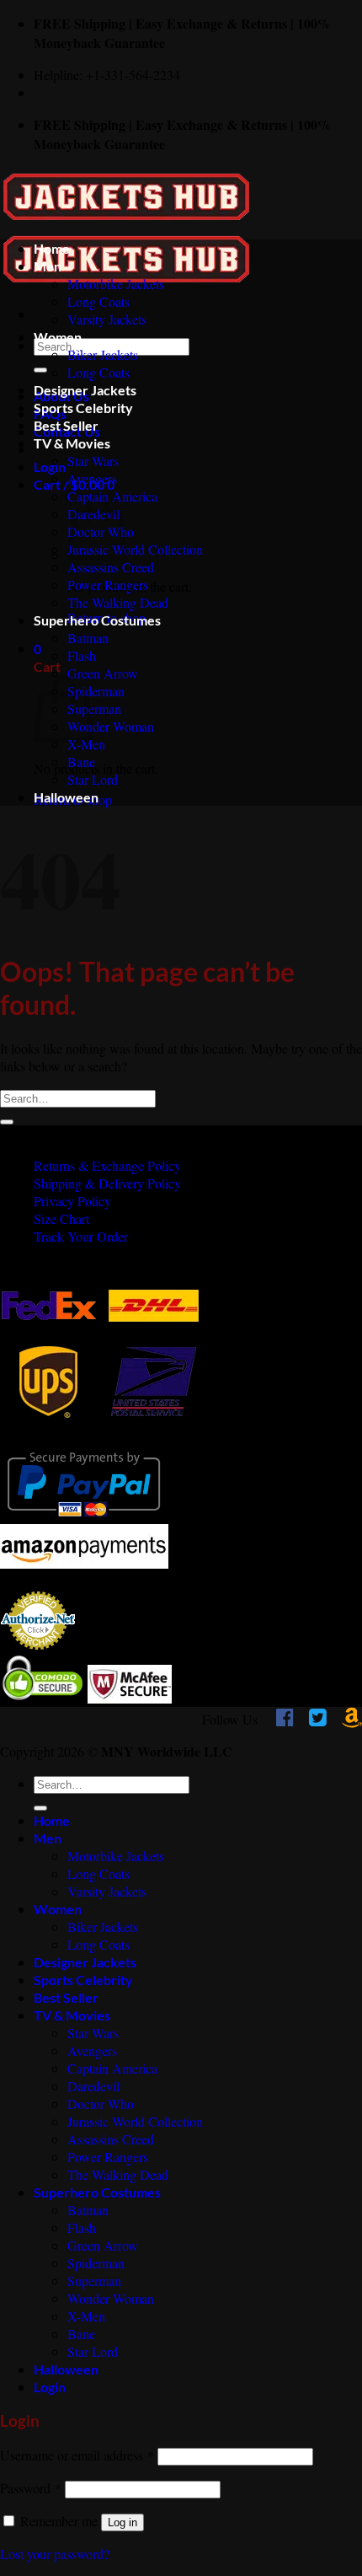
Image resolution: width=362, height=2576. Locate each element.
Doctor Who (101, 2104)
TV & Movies (72, 443)
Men (48, 266)
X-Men (86, 744)
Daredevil (93, 2086)
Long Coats (98, 301)
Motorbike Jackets (116, 284)
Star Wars (93, 461)
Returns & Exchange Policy (107, 1165)
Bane (81, 762)
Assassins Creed (111, 567)
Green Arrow (103, 673)
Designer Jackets (85, 390)
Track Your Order (81, 1236)
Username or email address (77, 2455)
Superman (94, 708)
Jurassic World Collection (135, 549)
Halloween (66, 797)
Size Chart (61, 1218)
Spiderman (96, 691)
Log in (122, 2522)
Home (52, 248)
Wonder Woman (111, 726)
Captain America (112, 2068)
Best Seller (66, 425)
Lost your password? (55, 2554)
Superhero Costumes (97, 620)
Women (58, 337)
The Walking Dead (118, 602)
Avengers (92, 478)
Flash (82, 655)
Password (31, 2488)
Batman (88, 638)
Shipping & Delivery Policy (107, 1183)
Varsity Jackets (107, 319)
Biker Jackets (103, 354)
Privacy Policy (72, 1201)
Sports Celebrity (83, 408)
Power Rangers (108, 585)
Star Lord (93, 779)
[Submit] (40, 370)
